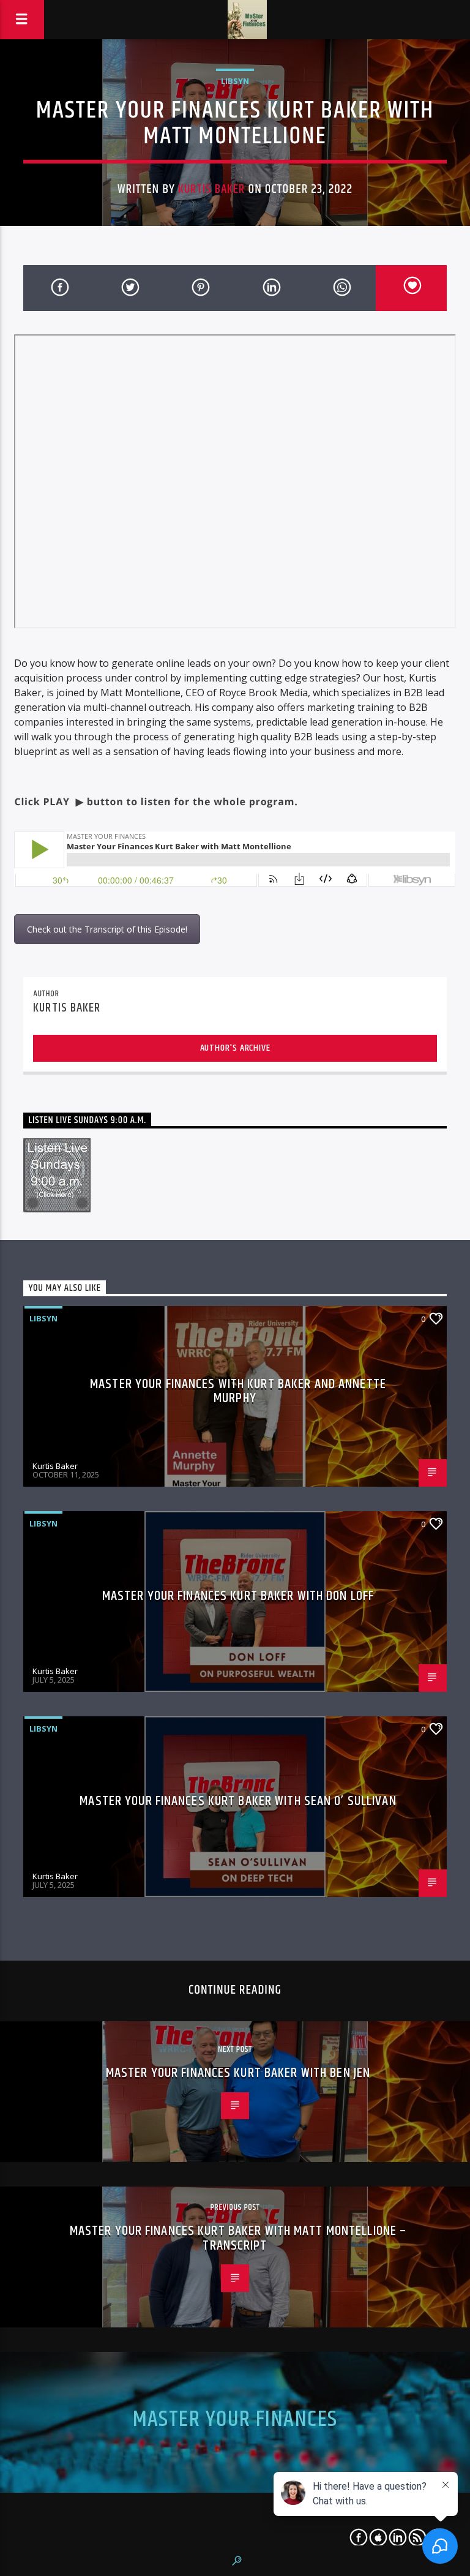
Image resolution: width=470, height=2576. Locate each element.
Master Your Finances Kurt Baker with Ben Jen (238, 2073)
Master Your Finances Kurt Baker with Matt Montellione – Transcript (238, 2238)
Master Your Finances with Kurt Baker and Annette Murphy (238, 1391)
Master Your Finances (235, 2420)
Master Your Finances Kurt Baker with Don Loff (238, 1596)
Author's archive (235, 1048)
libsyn (235, 81)
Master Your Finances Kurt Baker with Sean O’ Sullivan (238, 1801)
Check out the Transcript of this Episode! (107, 929)
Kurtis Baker (211, 189)
